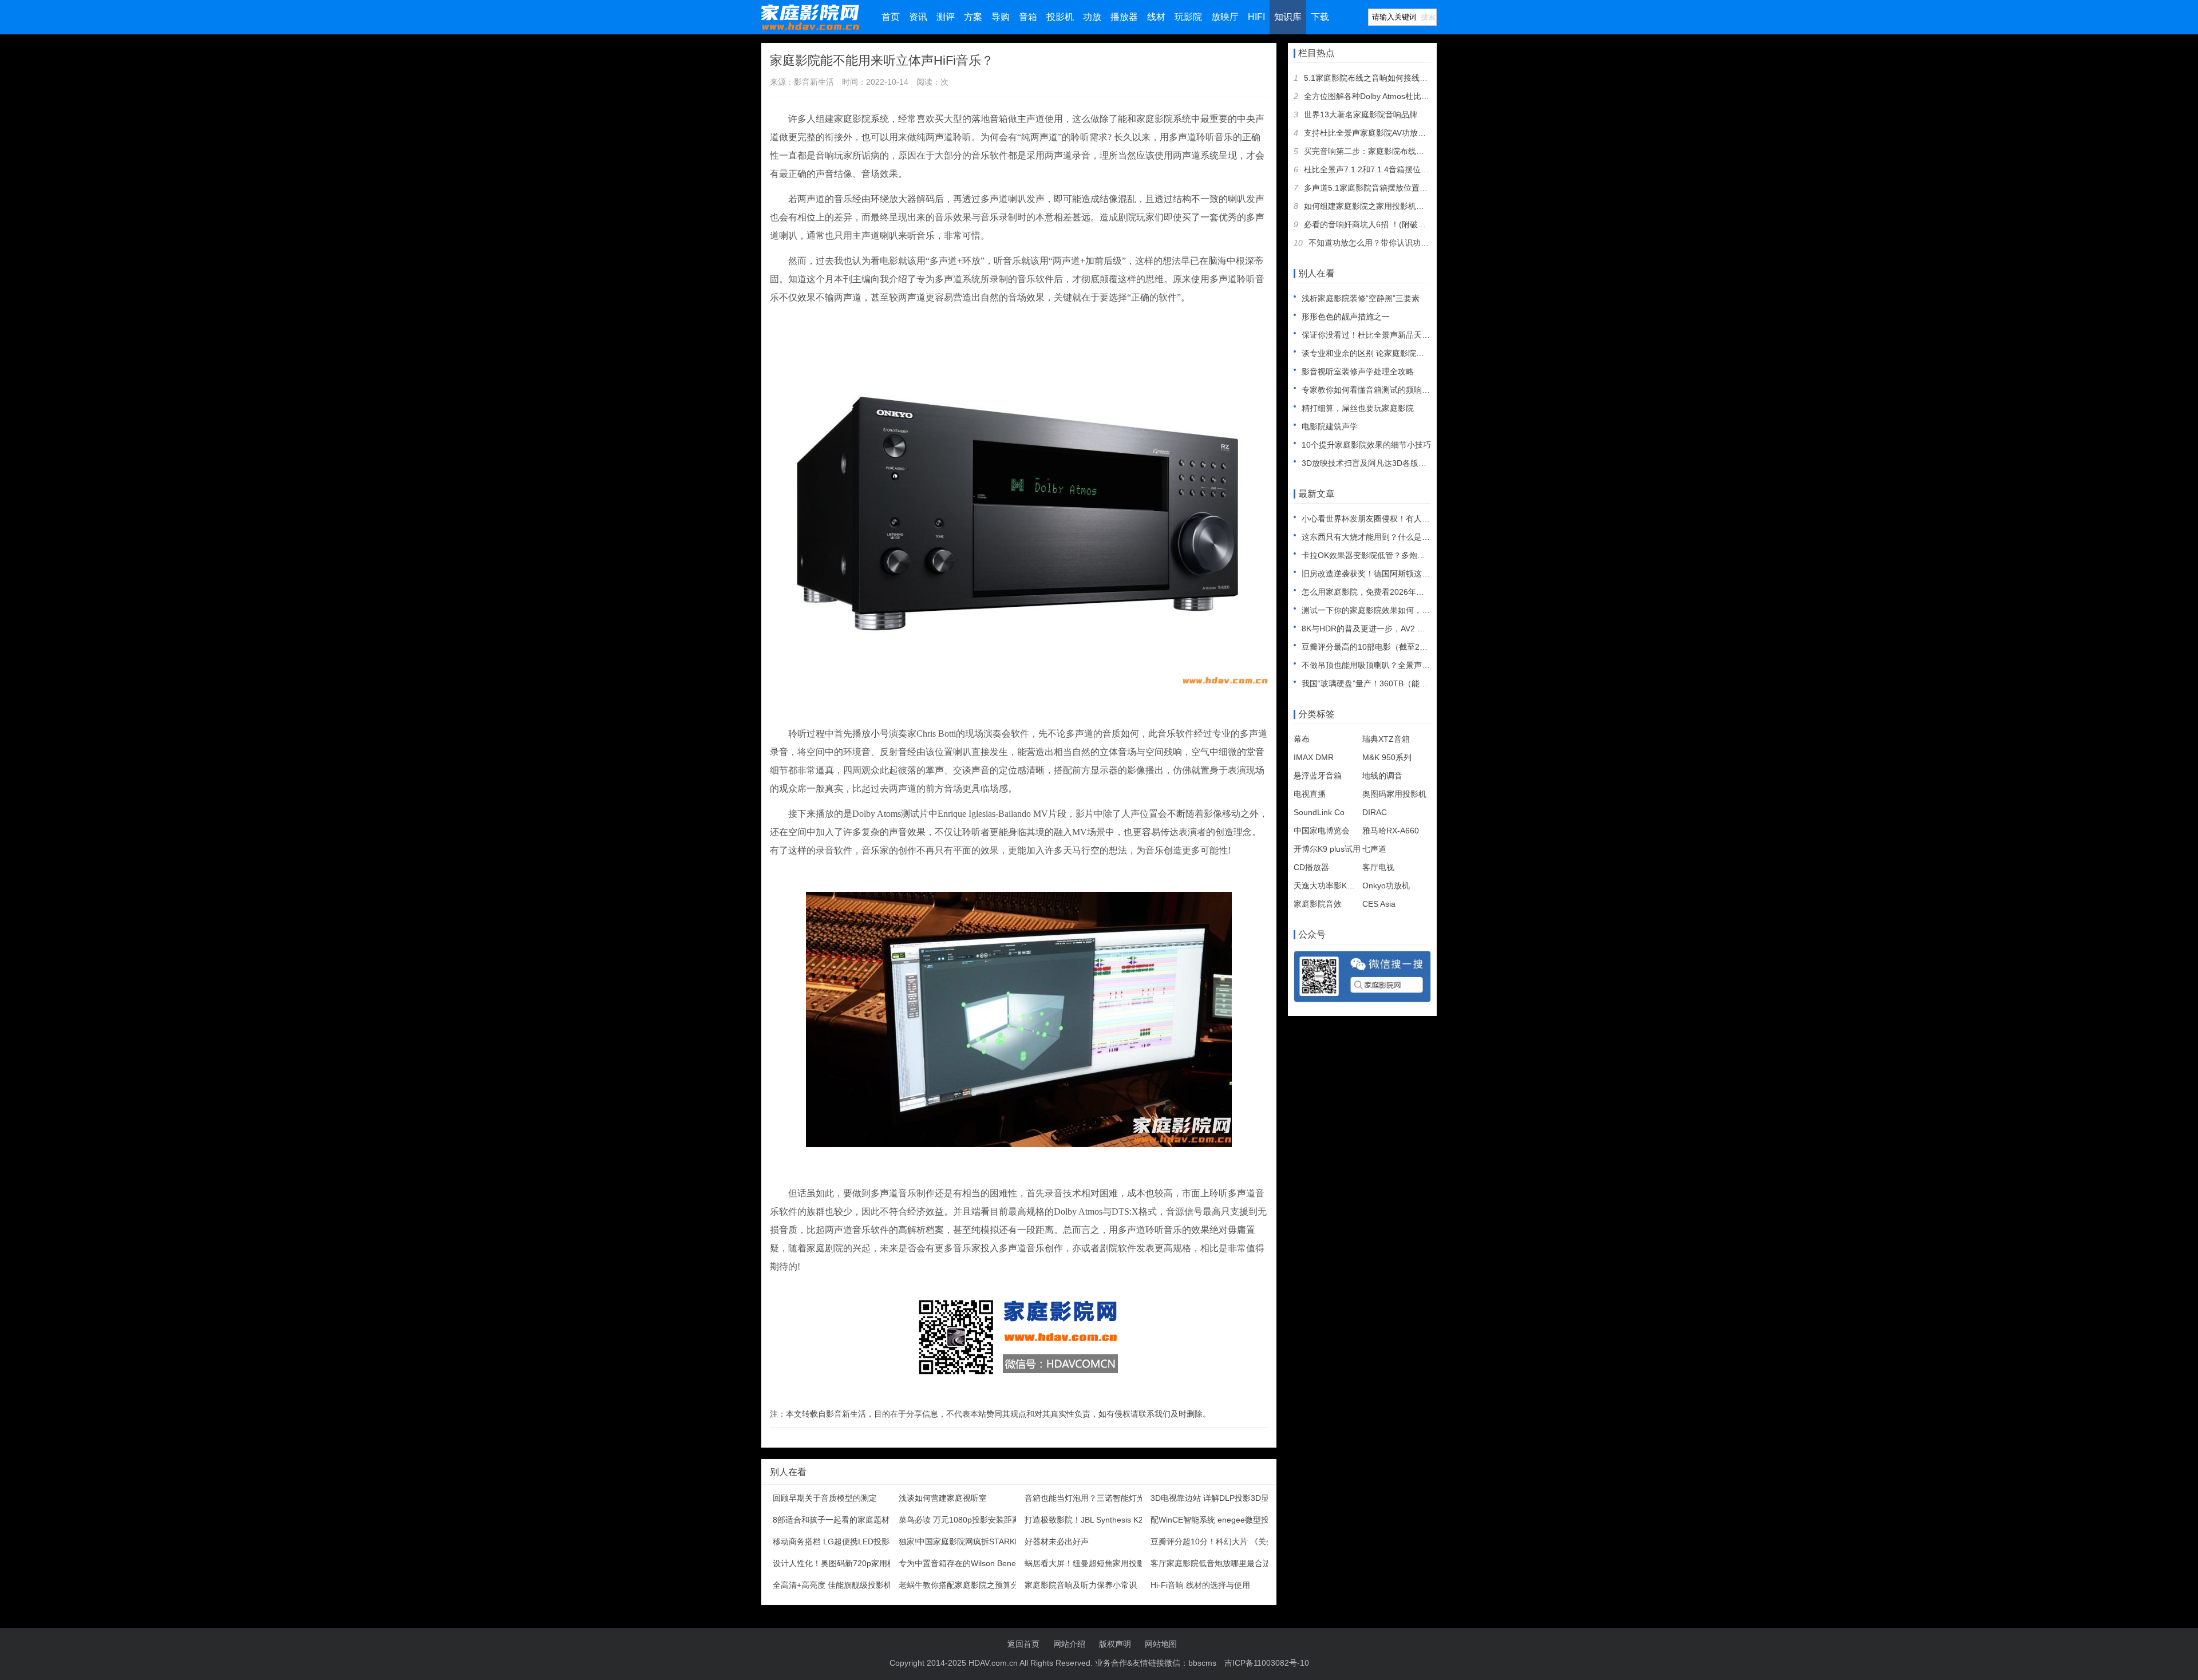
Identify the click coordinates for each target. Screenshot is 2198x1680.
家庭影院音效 (1318, 904)
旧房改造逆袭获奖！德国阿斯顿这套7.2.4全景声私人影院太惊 (1411, 574)
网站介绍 (1069, 1644)
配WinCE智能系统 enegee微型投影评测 (1222, 1520)
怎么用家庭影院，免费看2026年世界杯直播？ (1383, 592)
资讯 (918, 17)
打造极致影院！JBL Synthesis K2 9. (1088, 1520)
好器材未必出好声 (1057, 1541)
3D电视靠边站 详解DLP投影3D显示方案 (1222, 1498)
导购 (1001, 17)
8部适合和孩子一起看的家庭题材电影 (839, 1520)
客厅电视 (1378, 867)
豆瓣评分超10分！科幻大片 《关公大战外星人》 (1236, 1541)
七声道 (1374, 849)
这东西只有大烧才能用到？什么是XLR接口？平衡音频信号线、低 (1418, 537)
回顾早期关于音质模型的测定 (825, 1498)
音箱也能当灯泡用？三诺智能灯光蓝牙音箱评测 (1109, 1498)
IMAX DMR (1314, 757)
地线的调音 (1382, 776)
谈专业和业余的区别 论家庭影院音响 (1367, 353)
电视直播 (1310, 794)
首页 (891, 17)
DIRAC (1375, 812)
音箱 (1028, 17)
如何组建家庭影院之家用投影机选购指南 (1376, 206)
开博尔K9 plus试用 (1327, 849)
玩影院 (1188, 17)
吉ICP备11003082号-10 (1267, 1663)
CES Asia (1379, 904)
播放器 (1124, 17)
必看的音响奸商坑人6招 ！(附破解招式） (1377, 224)
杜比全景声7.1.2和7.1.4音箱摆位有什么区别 (1382, 169)
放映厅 (1225, 17)
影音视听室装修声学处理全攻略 (1358, 371)
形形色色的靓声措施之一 (1346, 317)
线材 (1156, 17)
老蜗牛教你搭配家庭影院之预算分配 (963, 1585)
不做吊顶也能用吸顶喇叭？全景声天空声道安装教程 (1394, 665)
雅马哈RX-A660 (1391, 831)
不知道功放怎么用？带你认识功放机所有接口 (1389, 243)
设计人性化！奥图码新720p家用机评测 (842, 1563)
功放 (1092, 17)
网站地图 (1161, 1644)
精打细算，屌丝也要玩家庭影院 (1358, 408)
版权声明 (1115, 1644)
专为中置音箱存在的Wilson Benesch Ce (970, 1563)
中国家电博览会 (1322, 831)
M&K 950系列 (1387, 757)
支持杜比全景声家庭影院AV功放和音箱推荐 (1381, 133)
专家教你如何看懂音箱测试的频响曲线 (1370, 390)
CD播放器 (1311, 867)
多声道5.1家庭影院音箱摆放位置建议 (1370, 188)
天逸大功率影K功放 (1328, 886)
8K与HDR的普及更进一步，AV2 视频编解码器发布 (1391, 628)
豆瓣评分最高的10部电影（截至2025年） (1375, 647)
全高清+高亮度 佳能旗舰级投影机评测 (840, 1585)
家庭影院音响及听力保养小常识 (1081, 1585)
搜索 (1428, 17)
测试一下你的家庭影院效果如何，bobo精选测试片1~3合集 (1406, 610)
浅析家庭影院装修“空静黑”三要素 (1361, 298)
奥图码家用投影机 (1394, 794)
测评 (946, 17)
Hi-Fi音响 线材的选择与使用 (1200, 1585)
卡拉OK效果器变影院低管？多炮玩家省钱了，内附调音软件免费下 (1420, 555)
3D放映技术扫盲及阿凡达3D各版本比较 (1372, 463)
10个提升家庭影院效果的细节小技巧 (1366, 445)
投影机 (1060, 17)
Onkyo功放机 (1386, 886)
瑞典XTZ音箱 (1386, 739)
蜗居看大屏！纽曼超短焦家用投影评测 (1093, 1563)
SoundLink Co (1319, 812)
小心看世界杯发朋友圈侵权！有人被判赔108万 (1385, 519)
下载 (1320, 17)
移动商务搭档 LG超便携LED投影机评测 (843, 1541)
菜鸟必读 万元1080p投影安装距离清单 (967, 1520)
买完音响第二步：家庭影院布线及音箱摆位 (1380, 151)
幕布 (1302, 739)
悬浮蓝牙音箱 (1318, 776)
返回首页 (1023, 1644)
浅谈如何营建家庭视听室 (943, 1498)
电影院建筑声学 (1330, 426)
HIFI (1256, 17)
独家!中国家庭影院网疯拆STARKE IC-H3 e (975, 1541)
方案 (973, 17)
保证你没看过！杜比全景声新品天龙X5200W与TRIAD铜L (1404, 335)
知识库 (1288, 17)
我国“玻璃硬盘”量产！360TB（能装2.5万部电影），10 (1399, 683)
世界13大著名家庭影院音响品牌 (1361, 114)
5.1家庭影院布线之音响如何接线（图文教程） (1386, 78)
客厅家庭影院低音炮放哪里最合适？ (1215, 1563)
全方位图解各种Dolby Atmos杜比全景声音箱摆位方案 (1399, 96)
